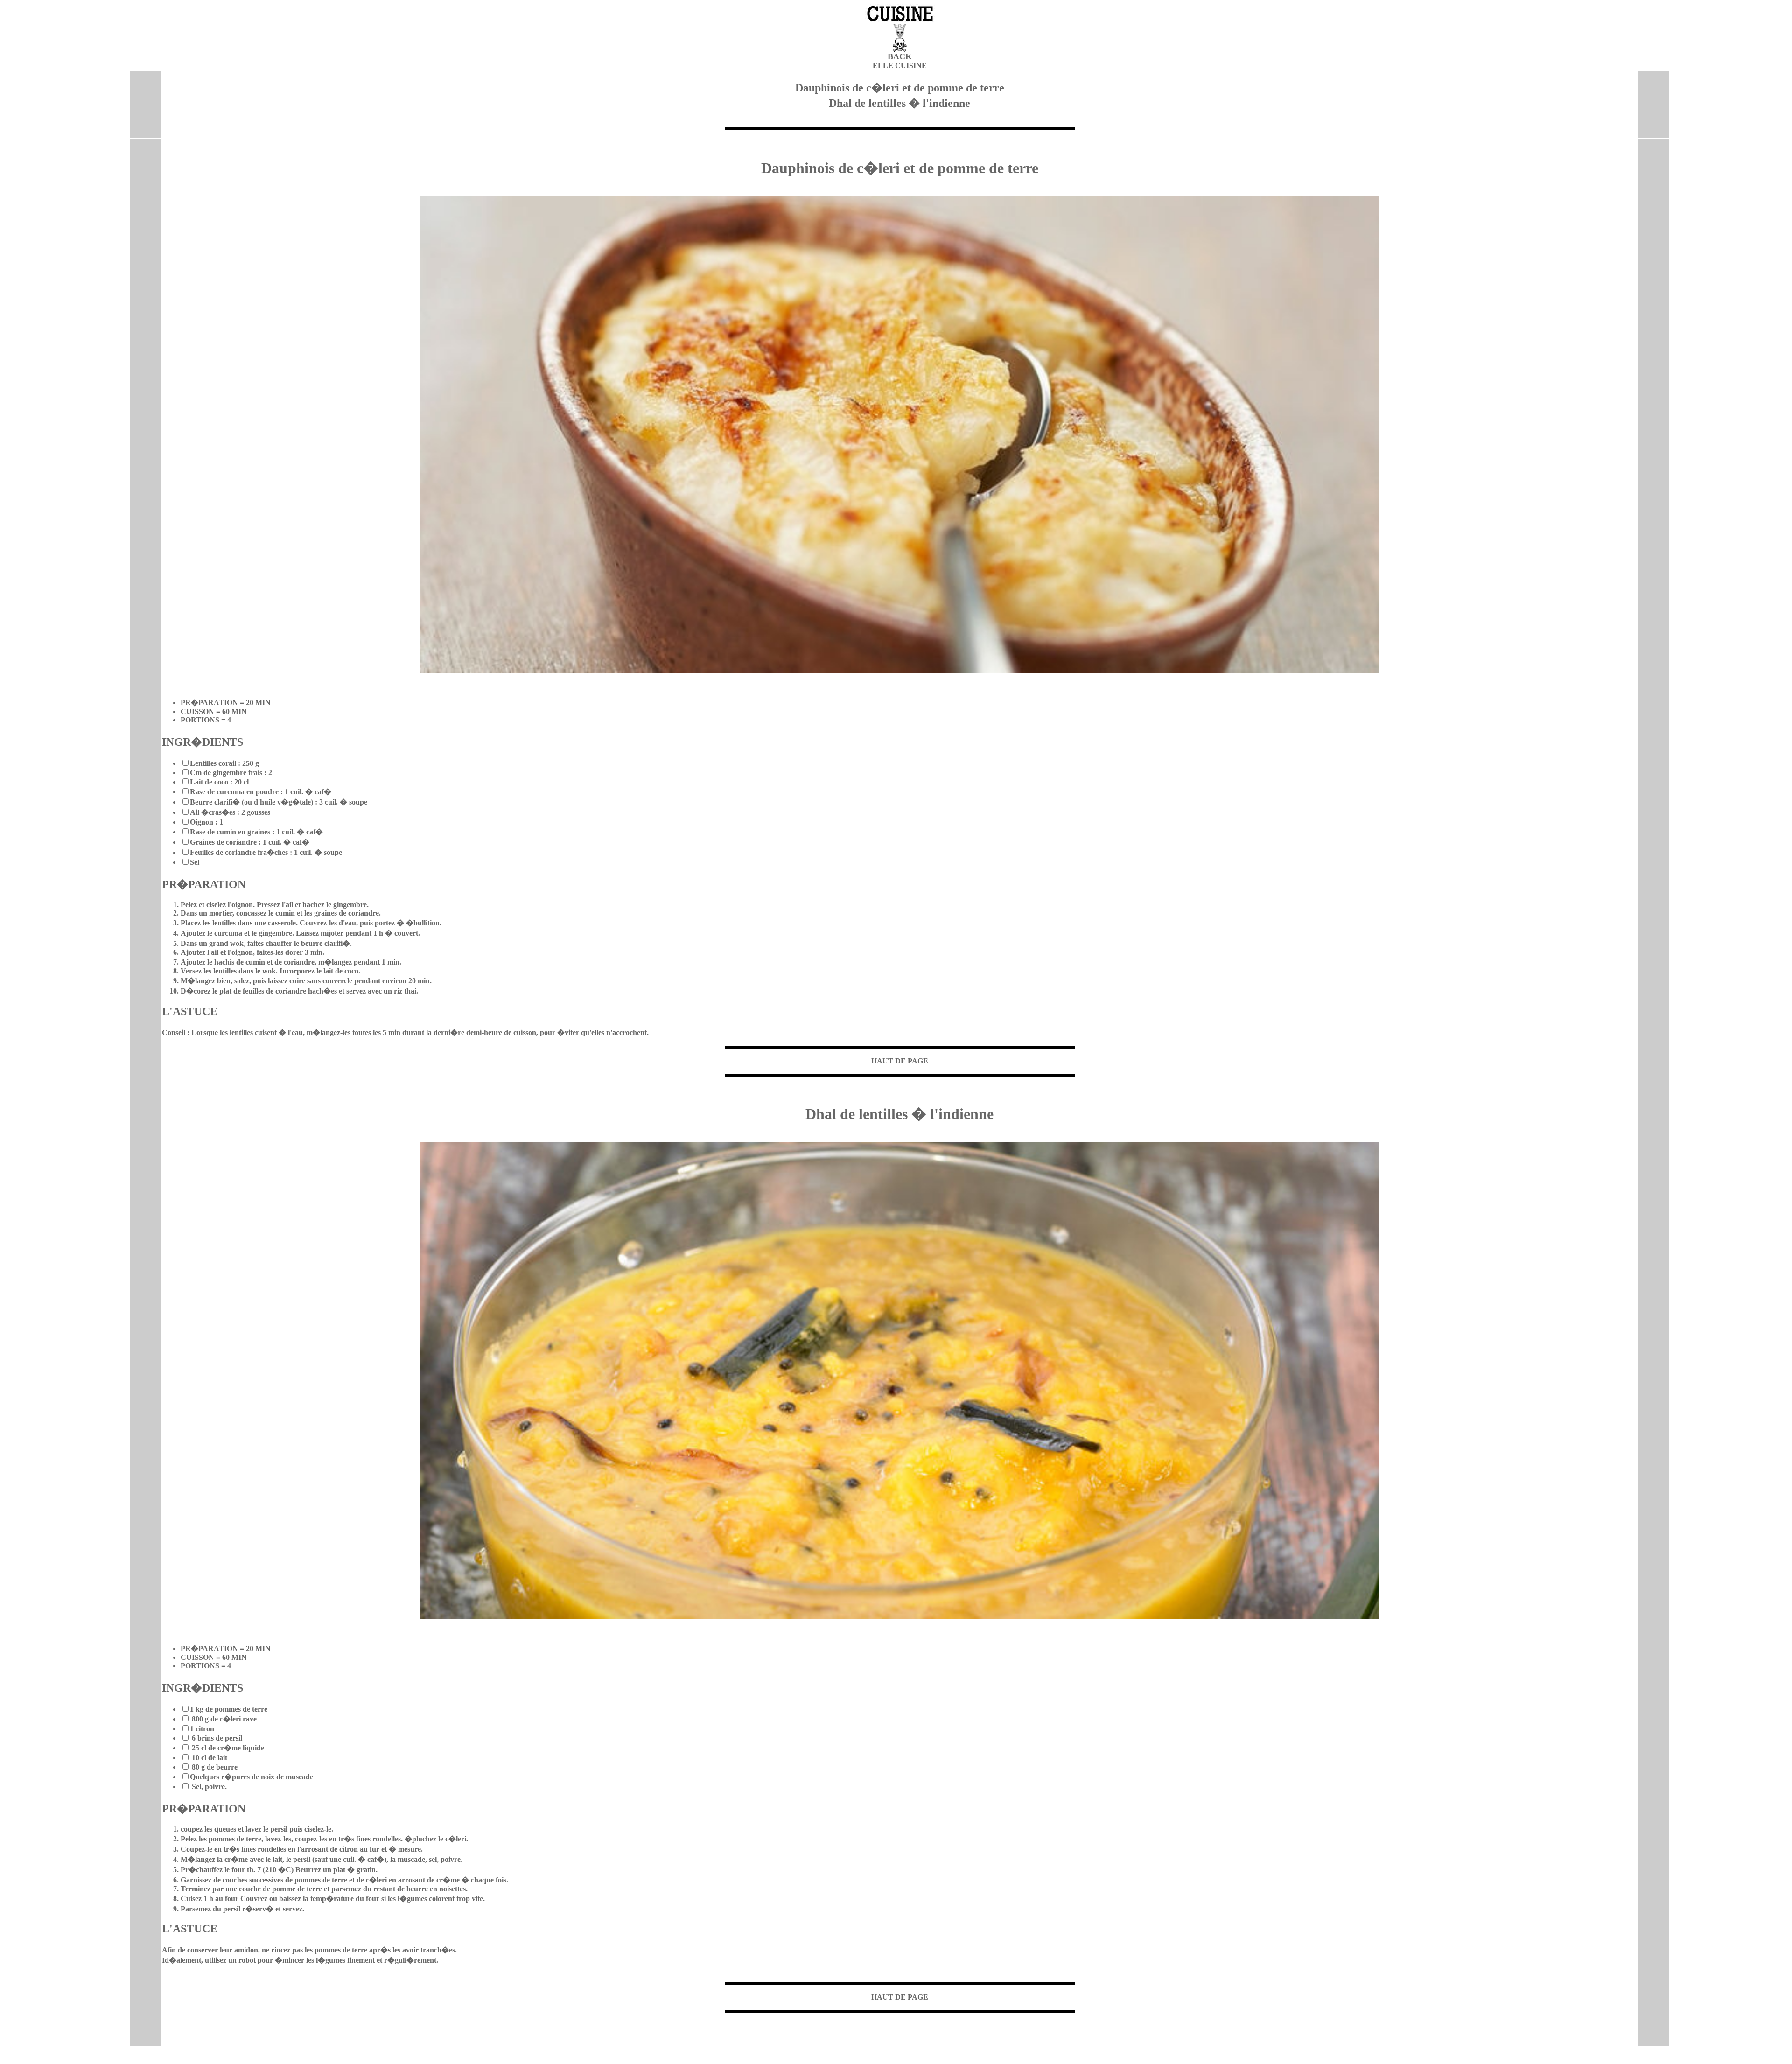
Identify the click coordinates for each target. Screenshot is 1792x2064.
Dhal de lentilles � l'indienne (899, 103)
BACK (900, 56)
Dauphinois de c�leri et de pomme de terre (900, 88)
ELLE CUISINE (900, 66)
